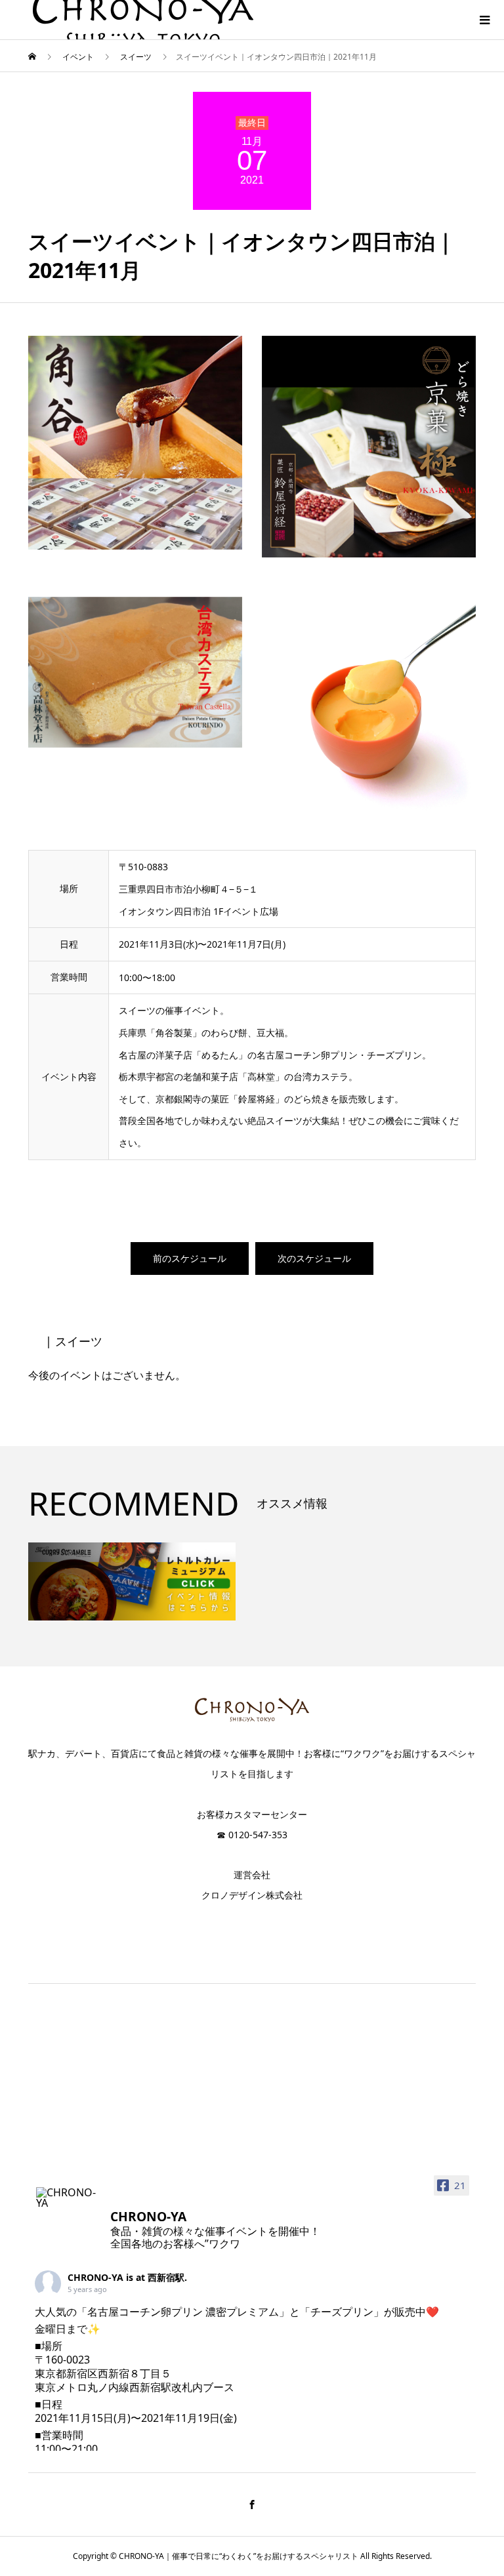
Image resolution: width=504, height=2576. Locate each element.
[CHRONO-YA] (68, 2198)
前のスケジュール (190, 1258)
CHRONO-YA (95, 2277)
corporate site (252, 1922)
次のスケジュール (314, 1258)
